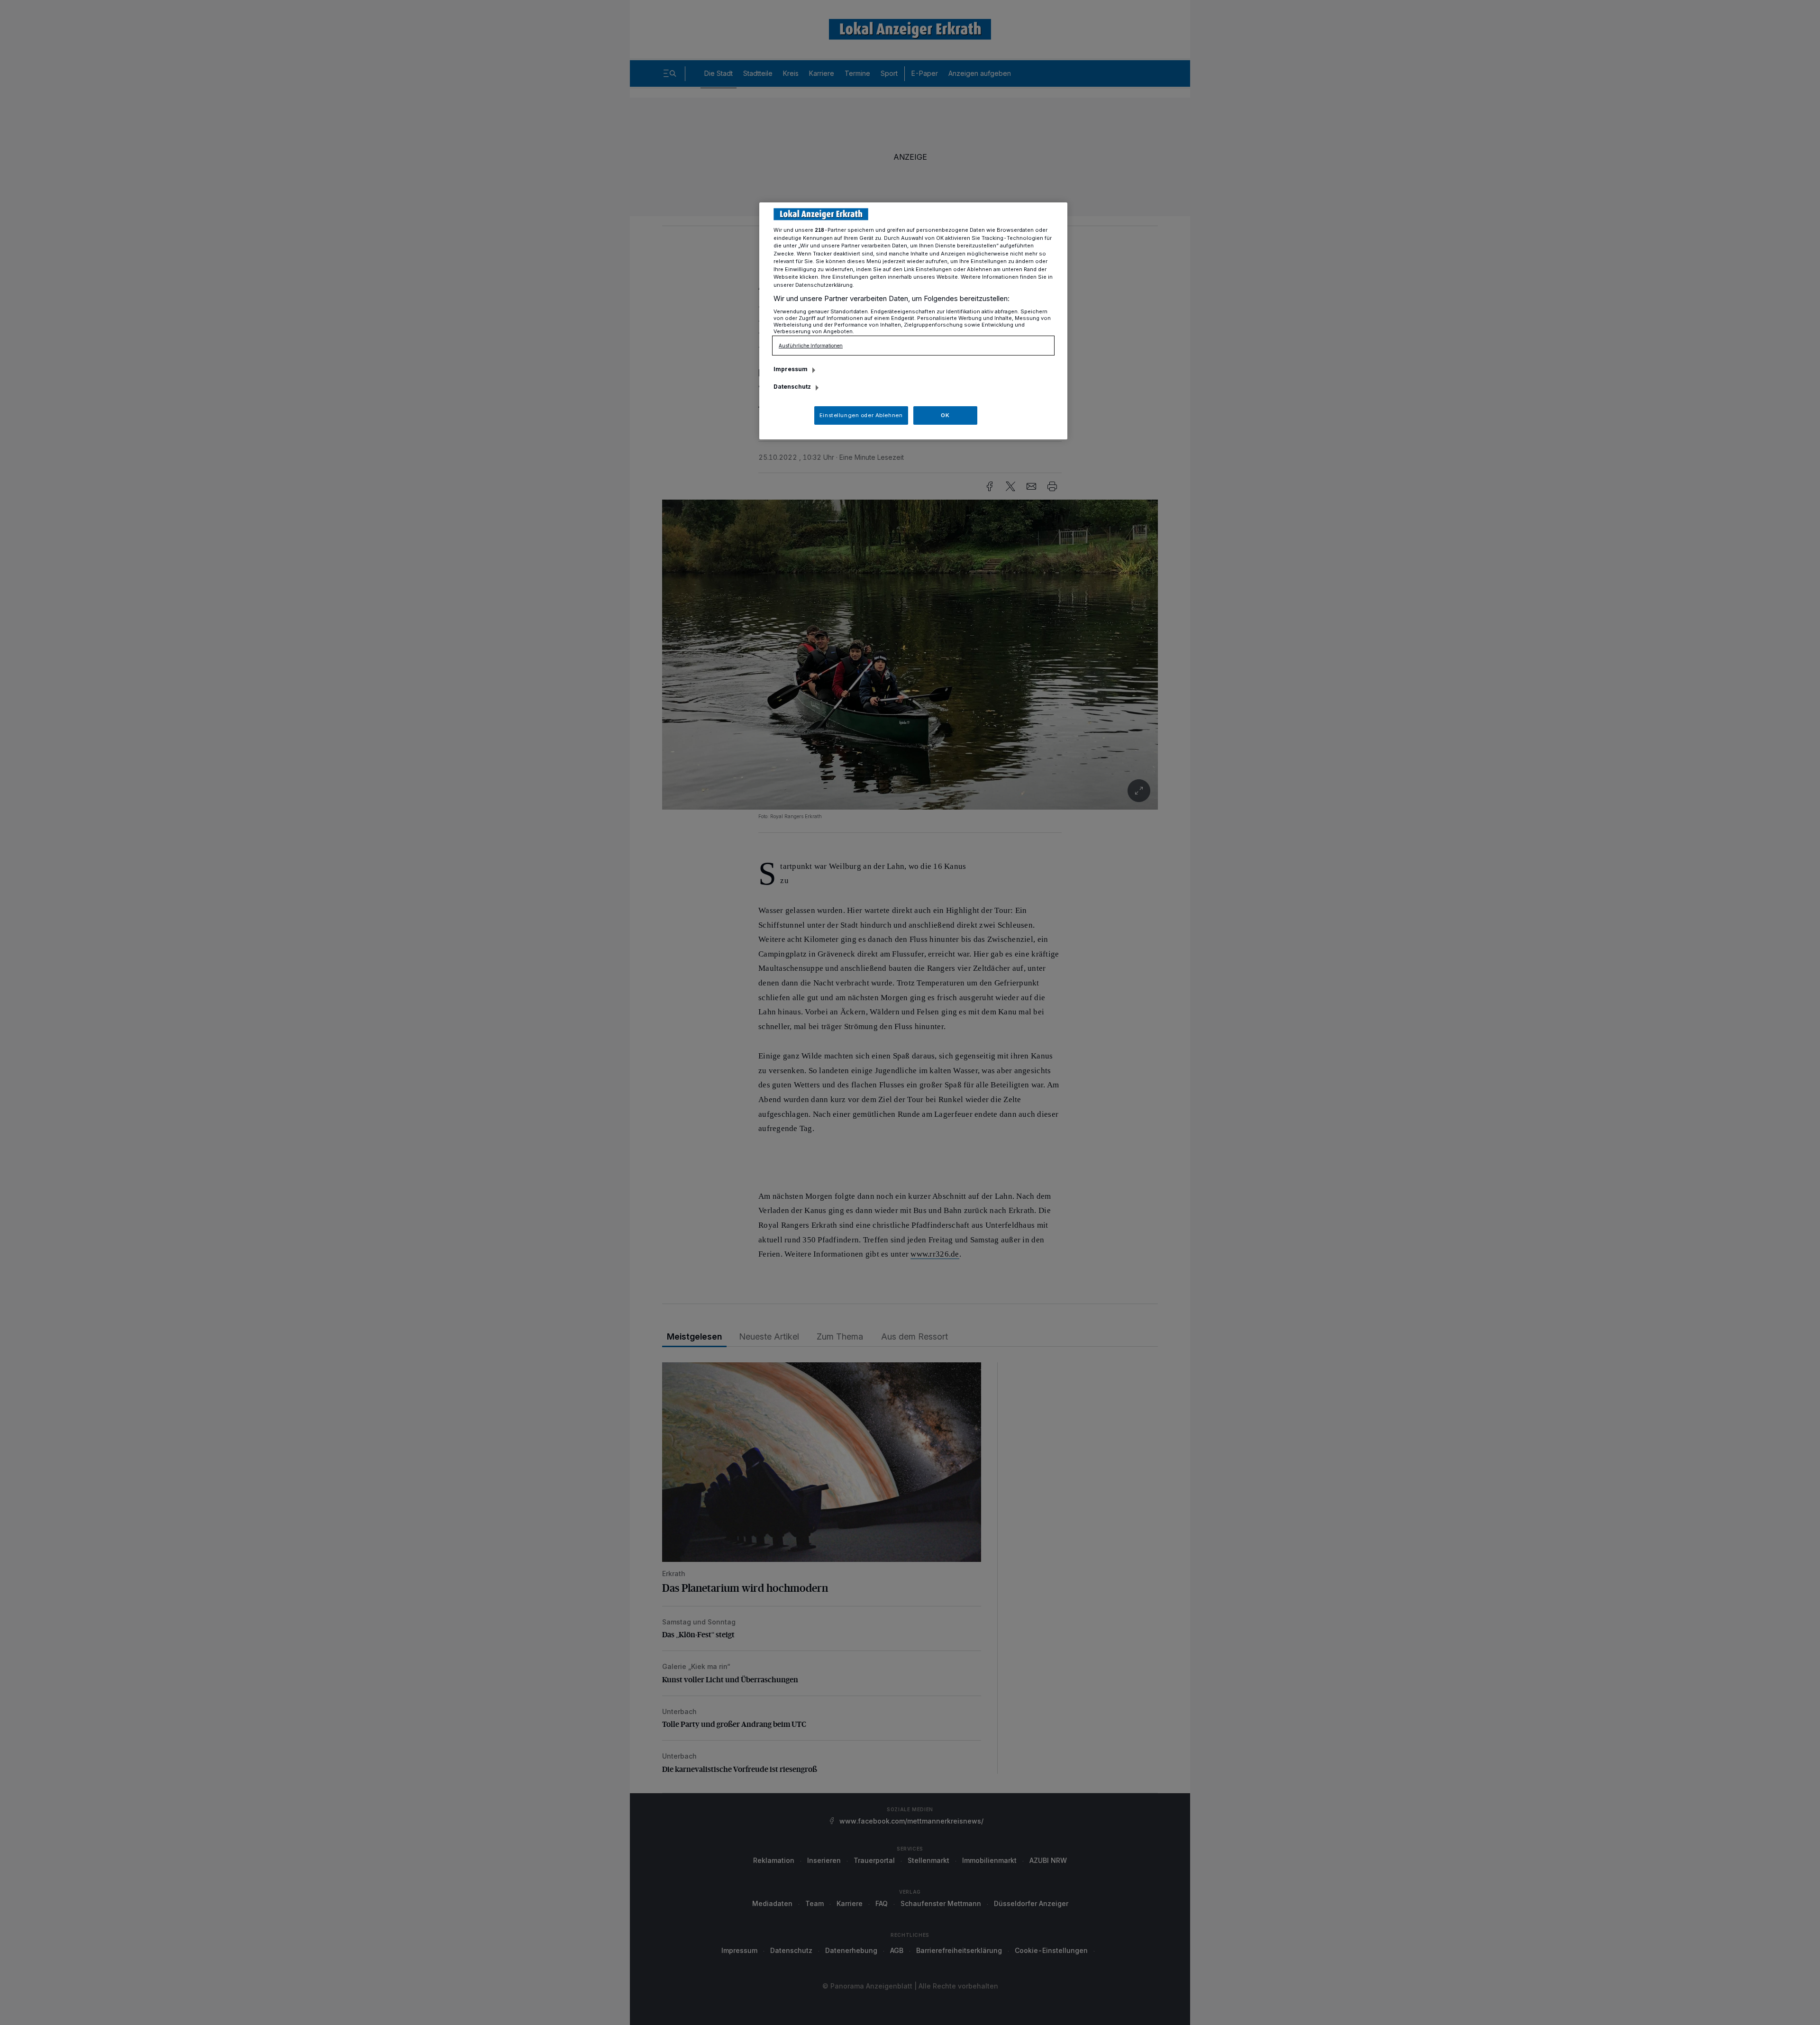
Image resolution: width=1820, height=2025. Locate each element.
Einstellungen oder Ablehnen (861, 415)
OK (945, 415)
